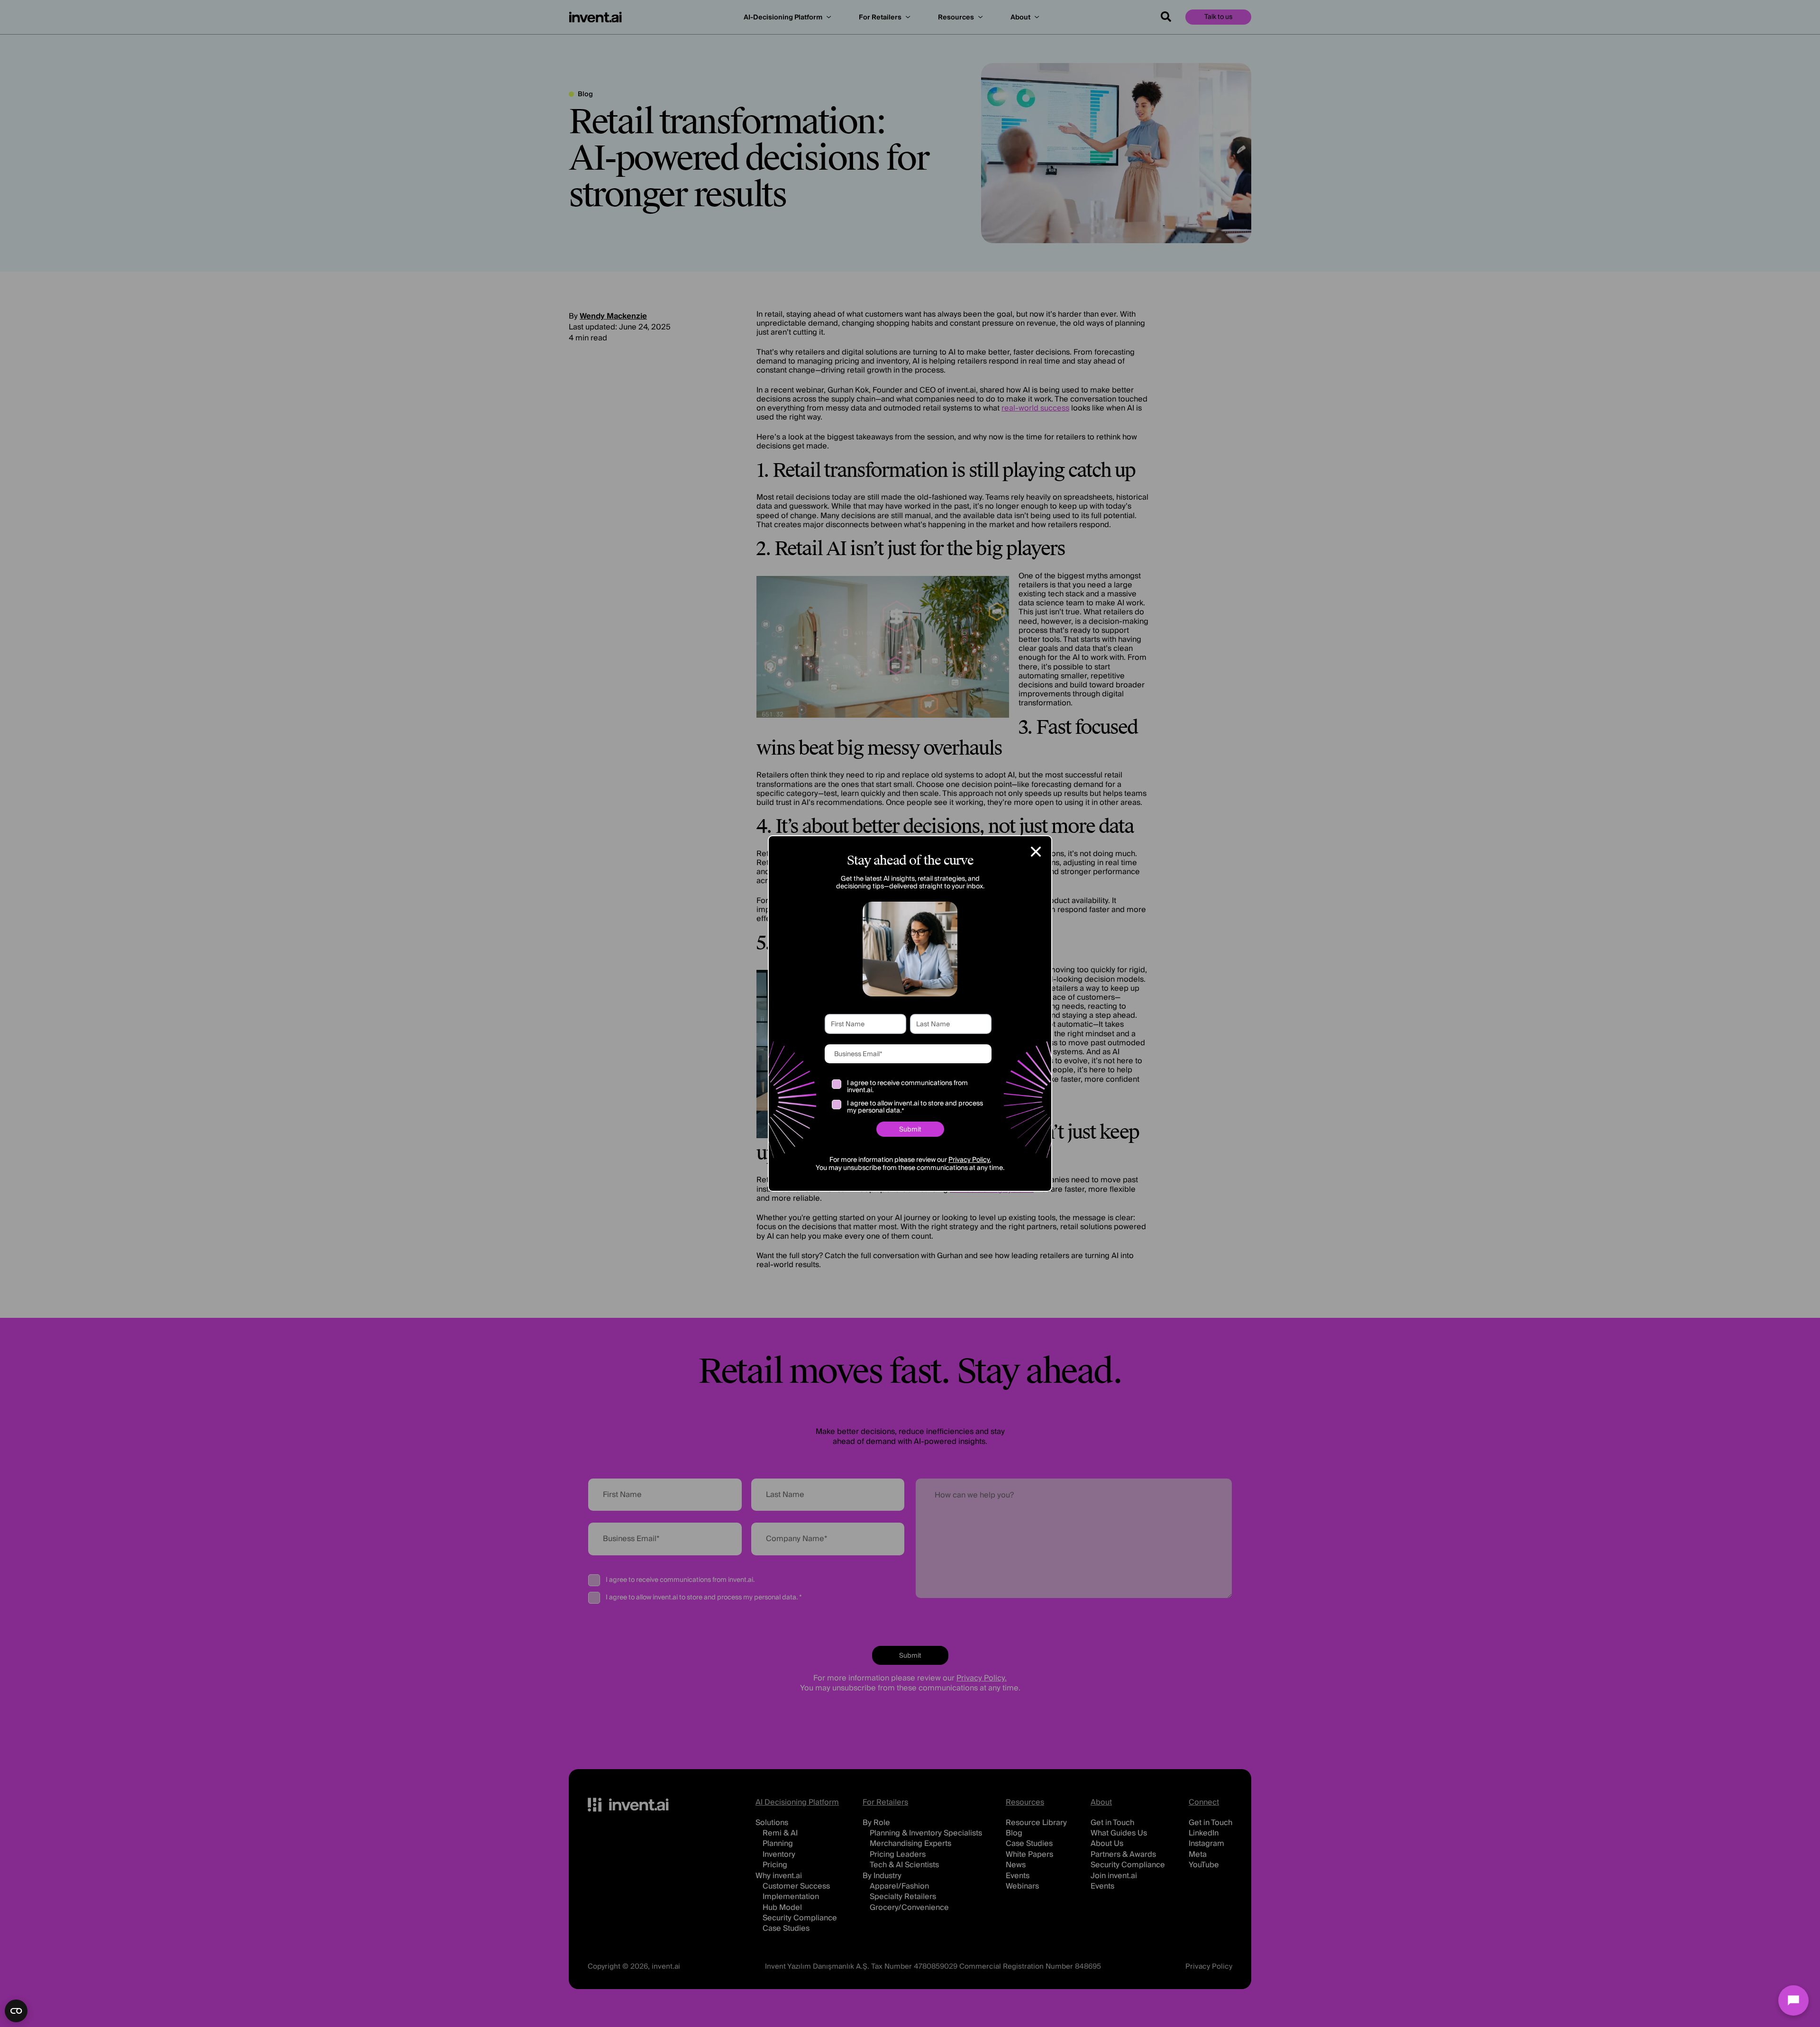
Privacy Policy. (970, 1160)
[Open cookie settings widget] (16, 2011)
